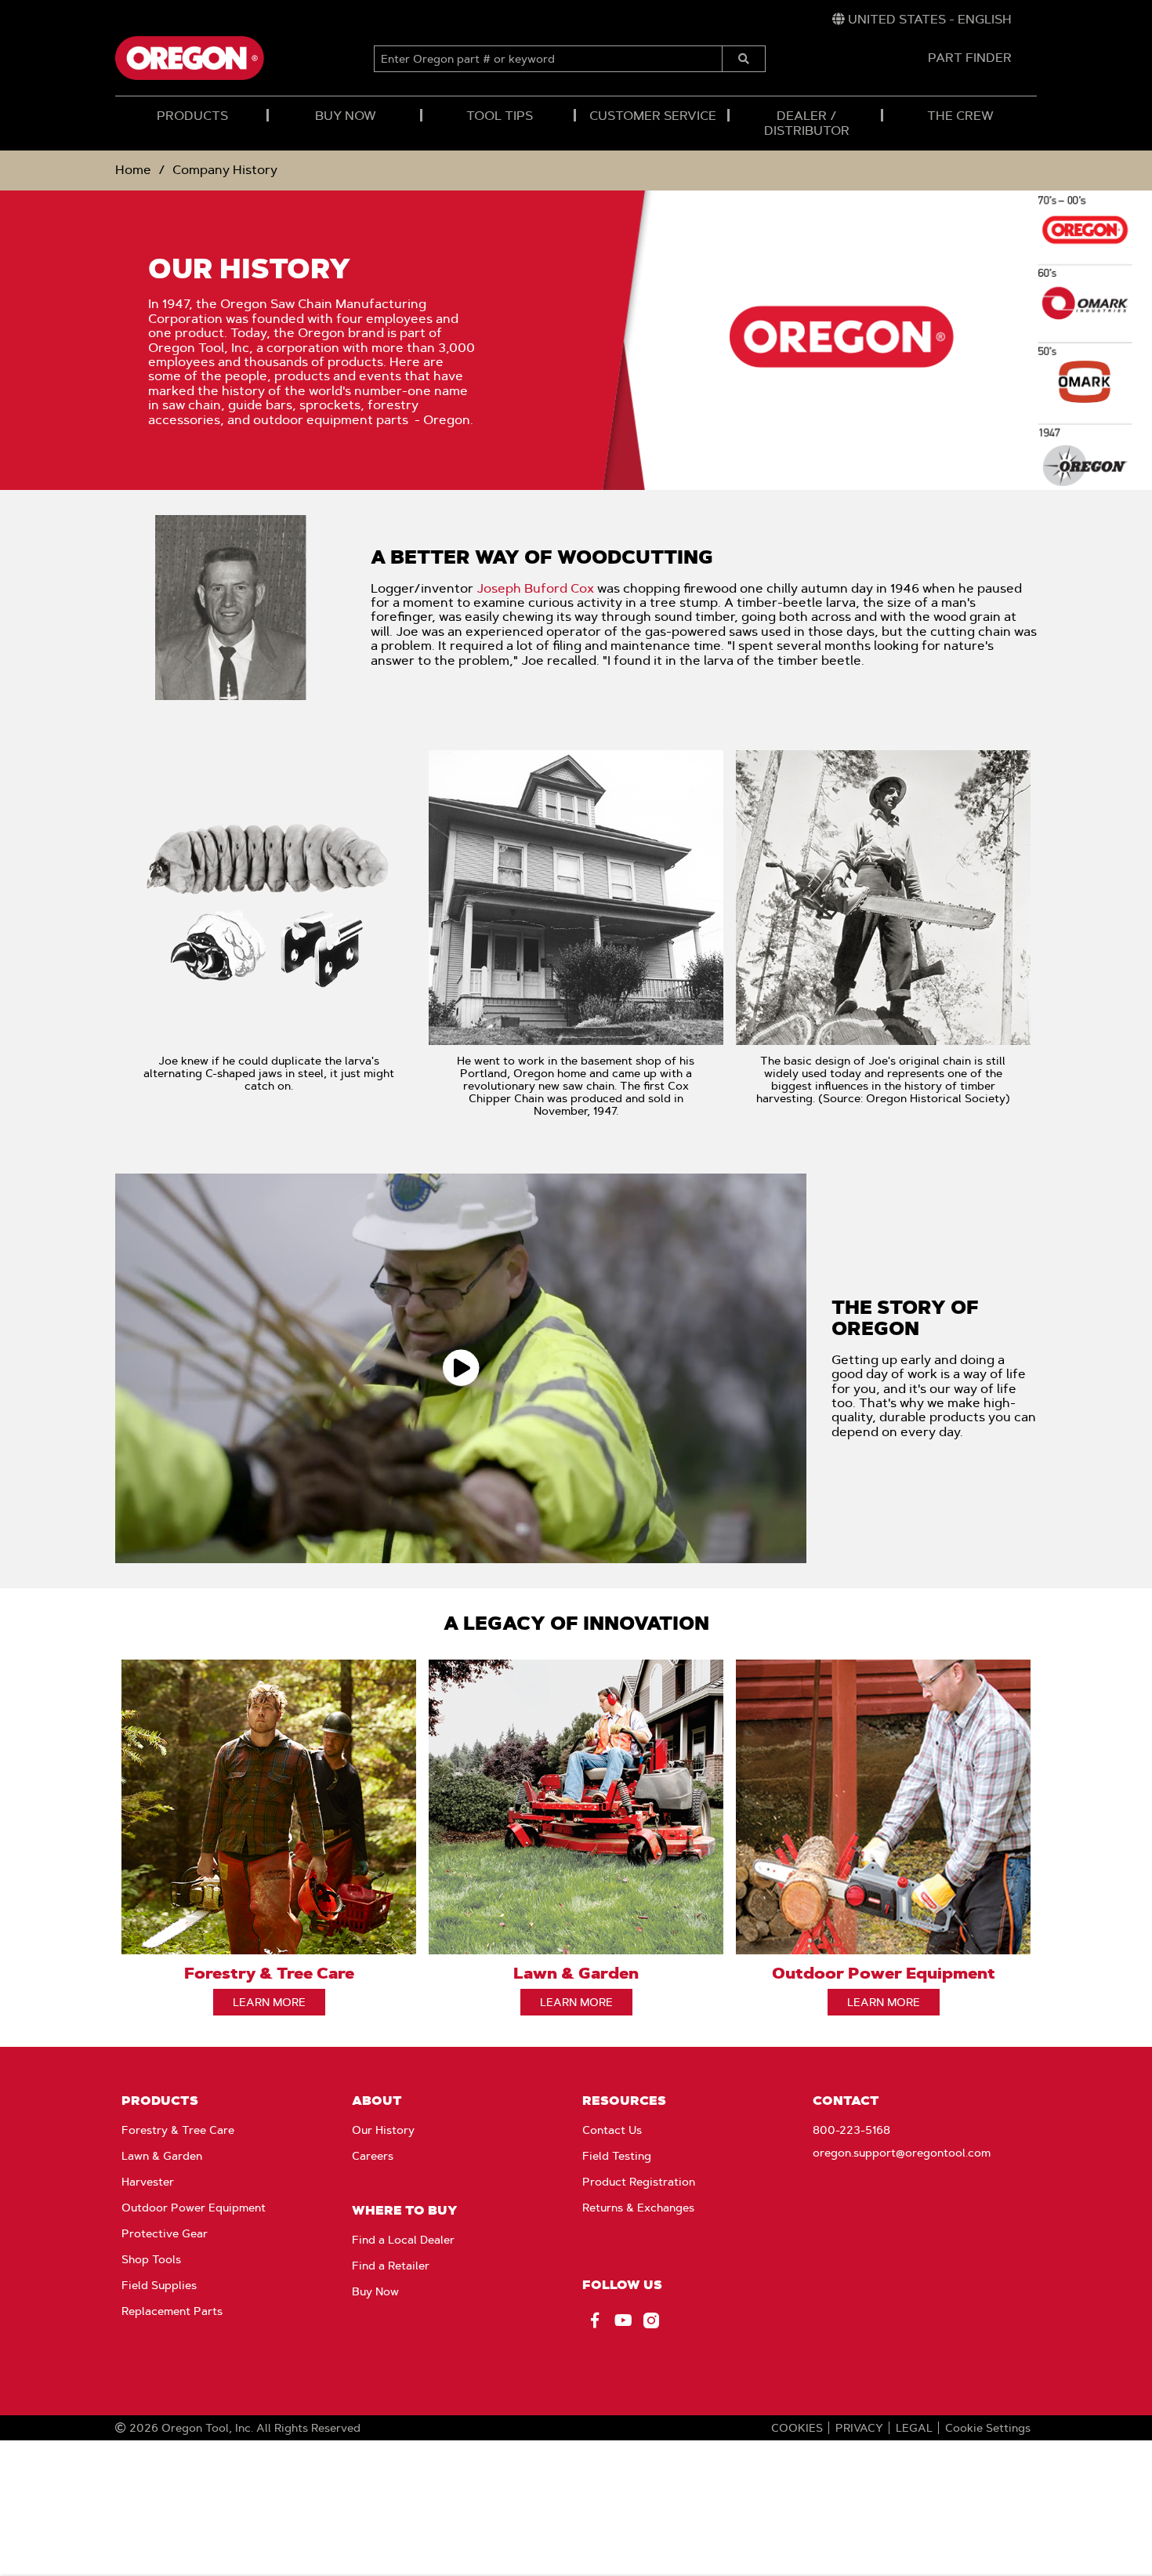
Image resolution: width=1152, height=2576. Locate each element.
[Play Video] (461, 1368)
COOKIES (797, 2428)
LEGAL (914, 2428)
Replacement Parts (172, 2311)
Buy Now (375, 2291)
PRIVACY (859, 2428)
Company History (225, 170)
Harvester (148, 2182)
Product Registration (639, 2182)
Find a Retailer (391, 2266)
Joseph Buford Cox (535, 588)
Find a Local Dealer (403, 2240)
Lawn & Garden (162, 2156)
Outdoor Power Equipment (194, 2208)
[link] (922, 20)
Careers (373, 2156)
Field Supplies (159, 2285)
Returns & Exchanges (638, 2208)
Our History (383, 2130)
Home (133, 170)
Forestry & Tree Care (178, 2130)
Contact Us (612, 2130)
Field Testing (617, 2156)
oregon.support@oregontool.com (902, 2153)
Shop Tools (151, 2259)
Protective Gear (165, 2233)
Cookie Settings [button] (988, 2428)
